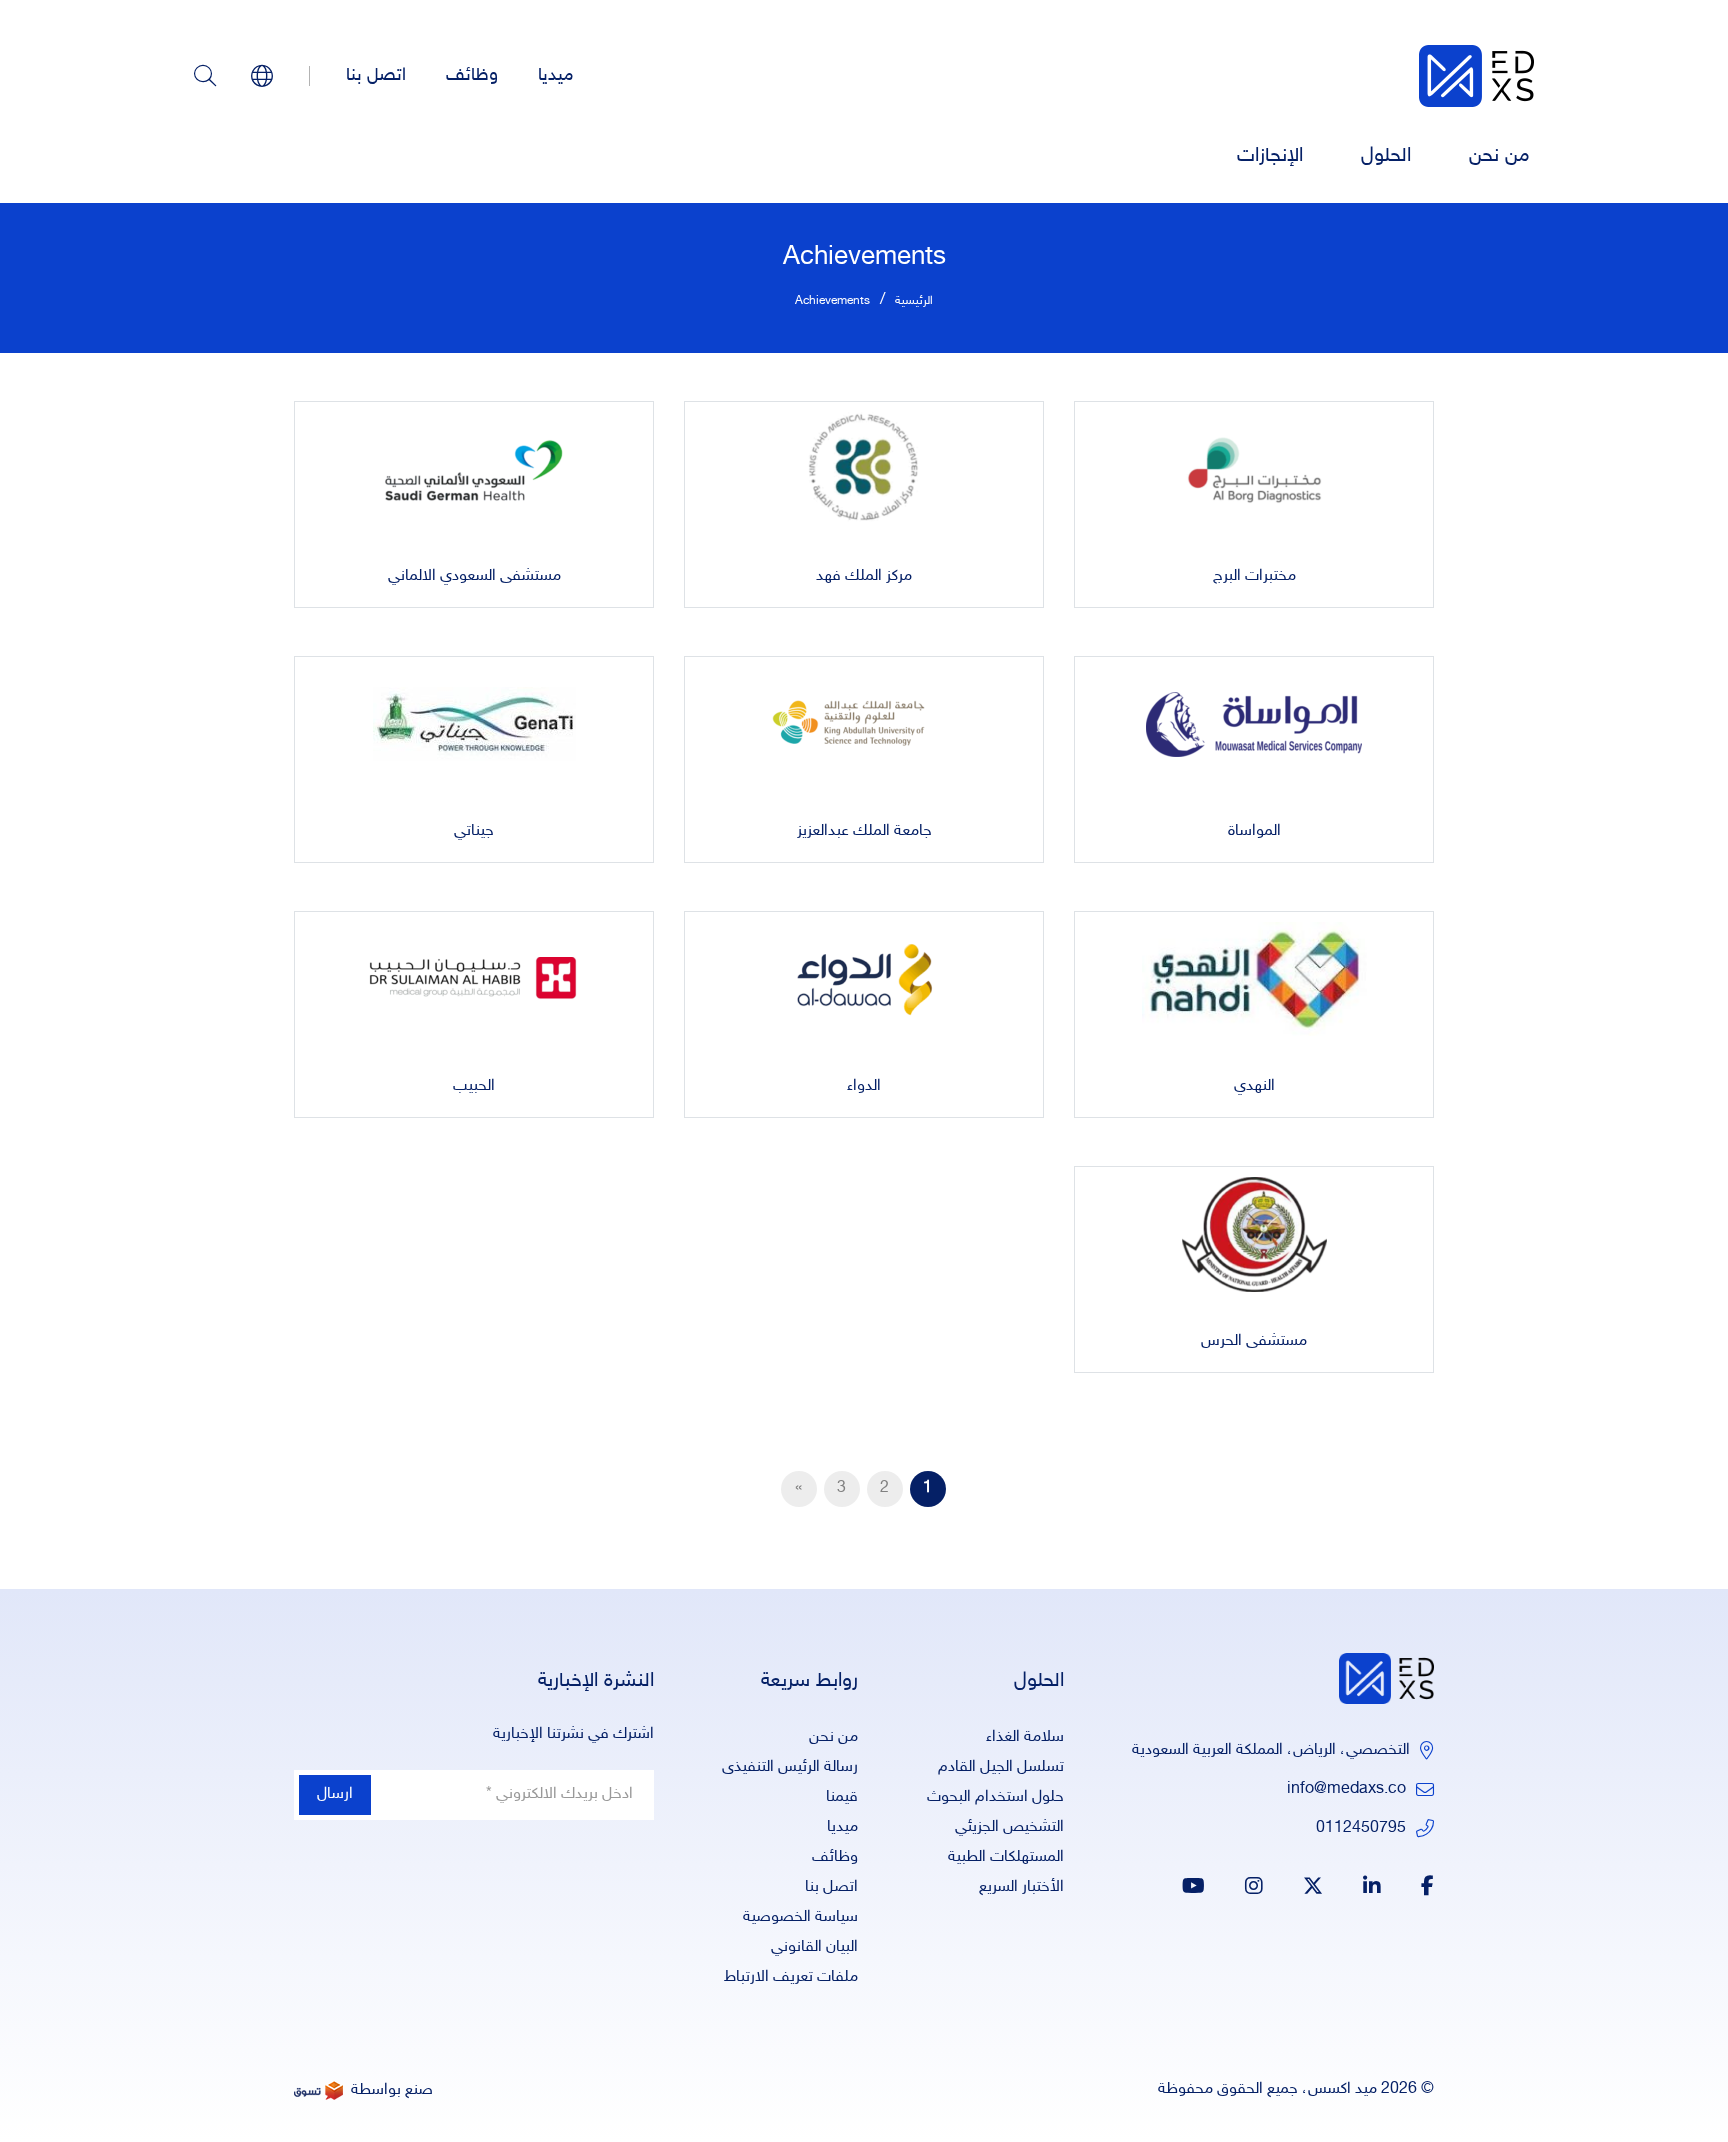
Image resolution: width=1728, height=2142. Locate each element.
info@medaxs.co (1346, 1789)
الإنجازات (1270, 156)
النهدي (1254, 1086)
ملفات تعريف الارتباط (791, 1977)
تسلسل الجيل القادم (1001, 1767)
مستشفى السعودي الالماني (474, 576)
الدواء (864, 1086)
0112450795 (1361, 1828)
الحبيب (474, 1086)
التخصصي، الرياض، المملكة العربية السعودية (1271, 1750)
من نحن (1499, 156)
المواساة (1254, 831)
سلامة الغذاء (1025, 1737)
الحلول (1386, 156)
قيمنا (842, 1797)
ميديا (555, 76)
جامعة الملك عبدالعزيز (864, 831)
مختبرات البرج (1254, 576)
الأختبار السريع (1021, 1887)
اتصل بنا (376, 76)
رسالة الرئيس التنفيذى (790, 1767)
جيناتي (474, 831)
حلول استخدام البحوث (995, 1797)
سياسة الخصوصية (800, 1917)
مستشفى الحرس (1254, 1341)
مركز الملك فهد (864, 576)
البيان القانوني (814, 1947)
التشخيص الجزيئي (1009, 1827)
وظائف (472, 76)
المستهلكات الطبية (1006, 1857)
